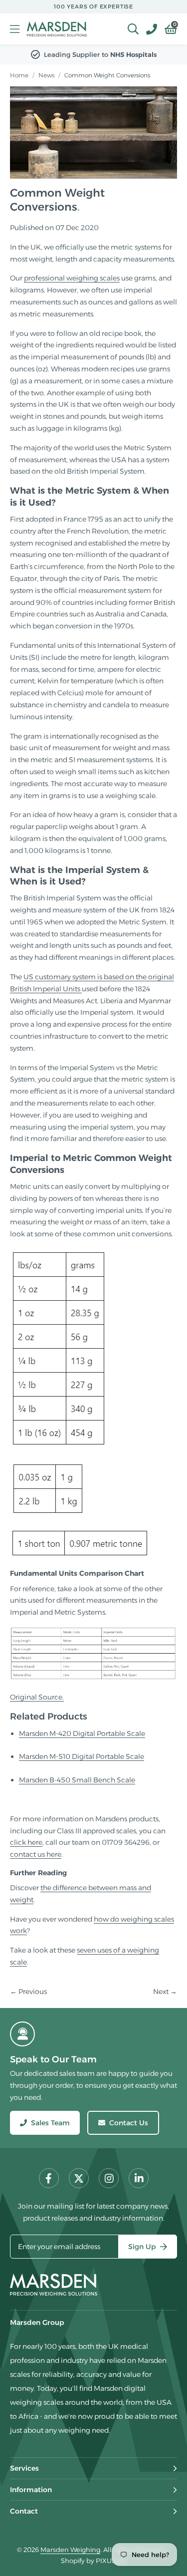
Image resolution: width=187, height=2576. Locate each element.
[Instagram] (109, 2178)
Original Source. (37, 1697)
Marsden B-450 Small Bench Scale (77, 1780)
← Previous (28, 1992)
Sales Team (50, 2123)
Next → (165, 1992)
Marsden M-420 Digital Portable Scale (82, 1733)
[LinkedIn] (139, 2178)
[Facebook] (49, 2178)
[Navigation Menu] (15, 29)
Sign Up (142, 2247)
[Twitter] (79, 2178)
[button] (167, 29)
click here (26, 1842)
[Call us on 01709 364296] (148, 29)
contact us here (36, 1854)
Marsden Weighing (57, 29)
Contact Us (129, 2123)
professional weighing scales (72, 278)
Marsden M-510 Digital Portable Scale (82, 1756)
